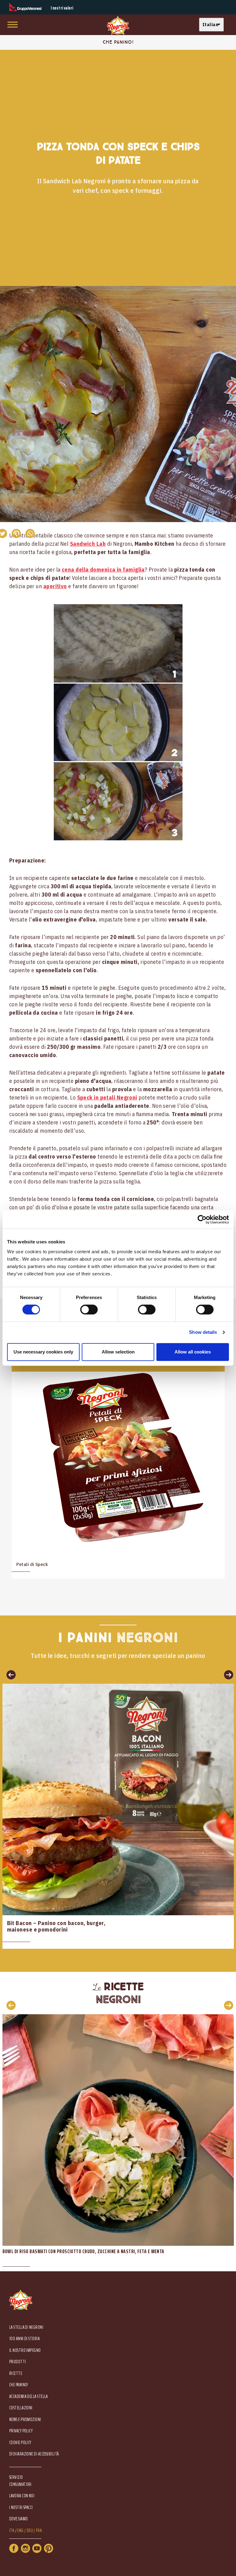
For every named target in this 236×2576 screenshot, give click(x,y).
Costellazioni (21, 2408)
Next (227, 2005)
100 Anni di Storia (24, 2339)
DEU (30, 2531)
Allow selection (118, 1352)
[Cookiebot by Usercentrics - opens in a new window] (202, 1219)
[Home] (118, 26)
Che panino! (19, 2385)
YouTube (37, 2548)
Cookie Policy (20, 2443)
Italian (210, 24)
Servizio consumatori (20, 2481)
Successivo (227, 1674)
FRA (39, 2531)
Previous (9, 2005)
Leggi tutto (118, 1816)
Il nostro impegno (25, 2350)
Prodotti (18, 2362)
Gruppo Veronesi (25, 7)
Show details (203, 1332)
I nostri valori (62, 8)
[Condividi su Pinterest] (16, 533)
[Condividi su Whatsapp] (30, 533)
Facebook (14, 2548)
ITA (12, 2531)
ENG (20, 2531)
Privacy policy (21, 2431)
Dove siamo (19, 2519)
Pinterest (49, 2548)
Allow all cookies (193, 1352)
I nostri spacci (21, 2508)
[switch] (89, 1310)
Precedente (9, 1674)
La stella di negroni (26, 2327)
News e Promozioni (25, 2420)
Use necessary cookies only (43, 1352)
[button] (213, 25)
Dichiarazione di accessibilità (34, 2454)
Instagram (26, 2548)
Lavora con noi (22, 2496)
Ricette (16, 2374)
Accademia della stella (29, 2397)
